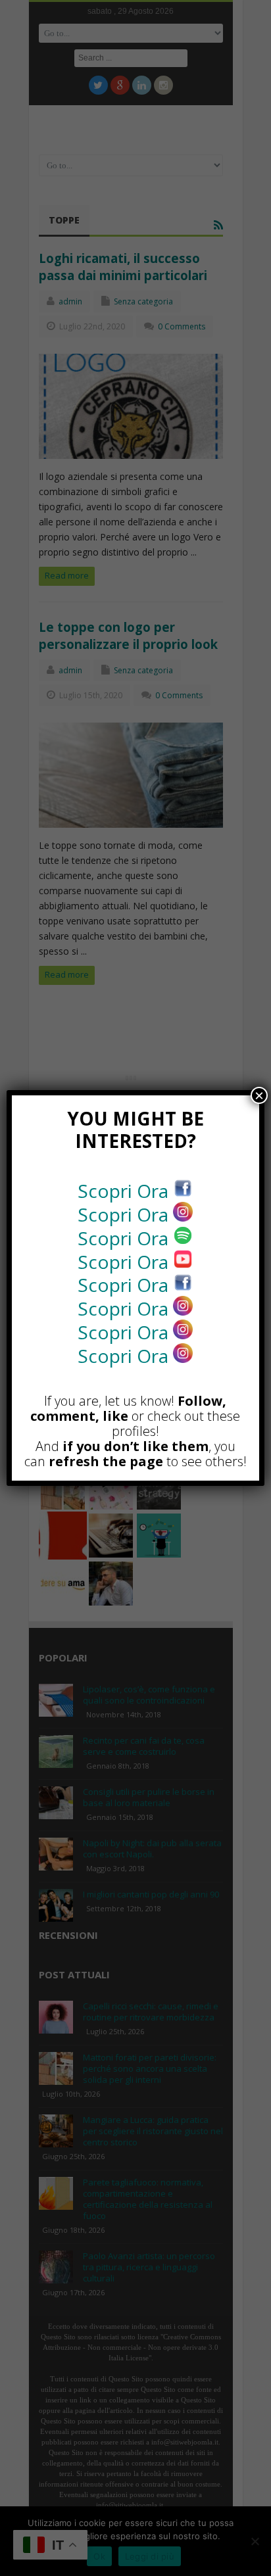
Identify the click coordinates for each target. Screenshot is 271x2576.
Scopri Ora (125, 1191)
